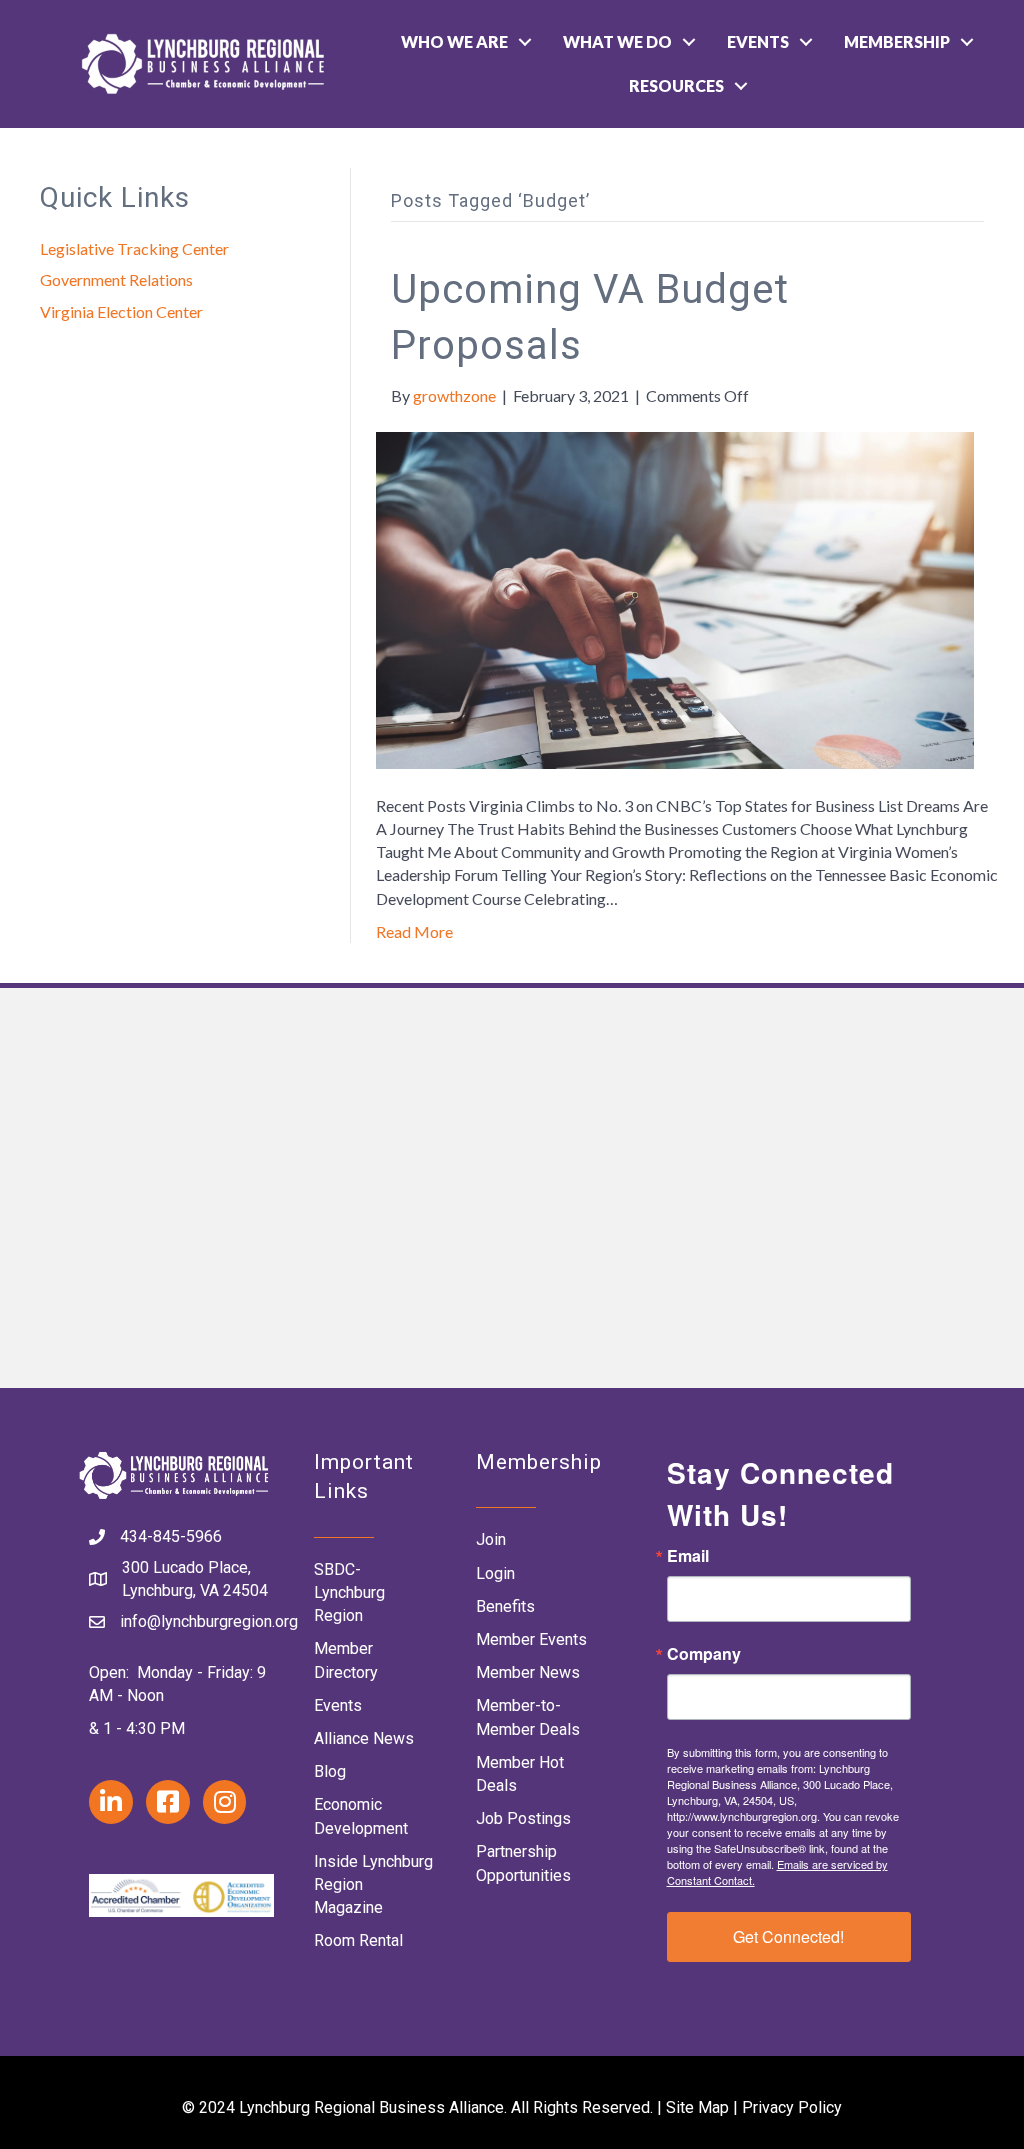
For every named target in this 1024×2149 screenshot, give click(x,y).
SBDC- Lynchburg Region (349, 1592)
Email (688, 1556)
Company (704, 1654)
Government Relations (116, 279)
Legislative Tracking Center (134, 248)
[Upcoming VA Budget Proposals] (675, 598)
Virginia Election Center (121, 311)
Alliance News (364, 1738)
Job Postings (523, 1818)
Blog (330, 1771)
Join (491, 1539)
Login (495, 1573)
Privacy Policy (792, 2107)
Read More (414, 931)
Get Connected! (788, 1936)
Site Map (697, 2107)
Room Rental (358, 1940)
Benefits (505, 1606)
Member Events (531, 1639)
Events (758, 41)
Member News (528, 1672)
